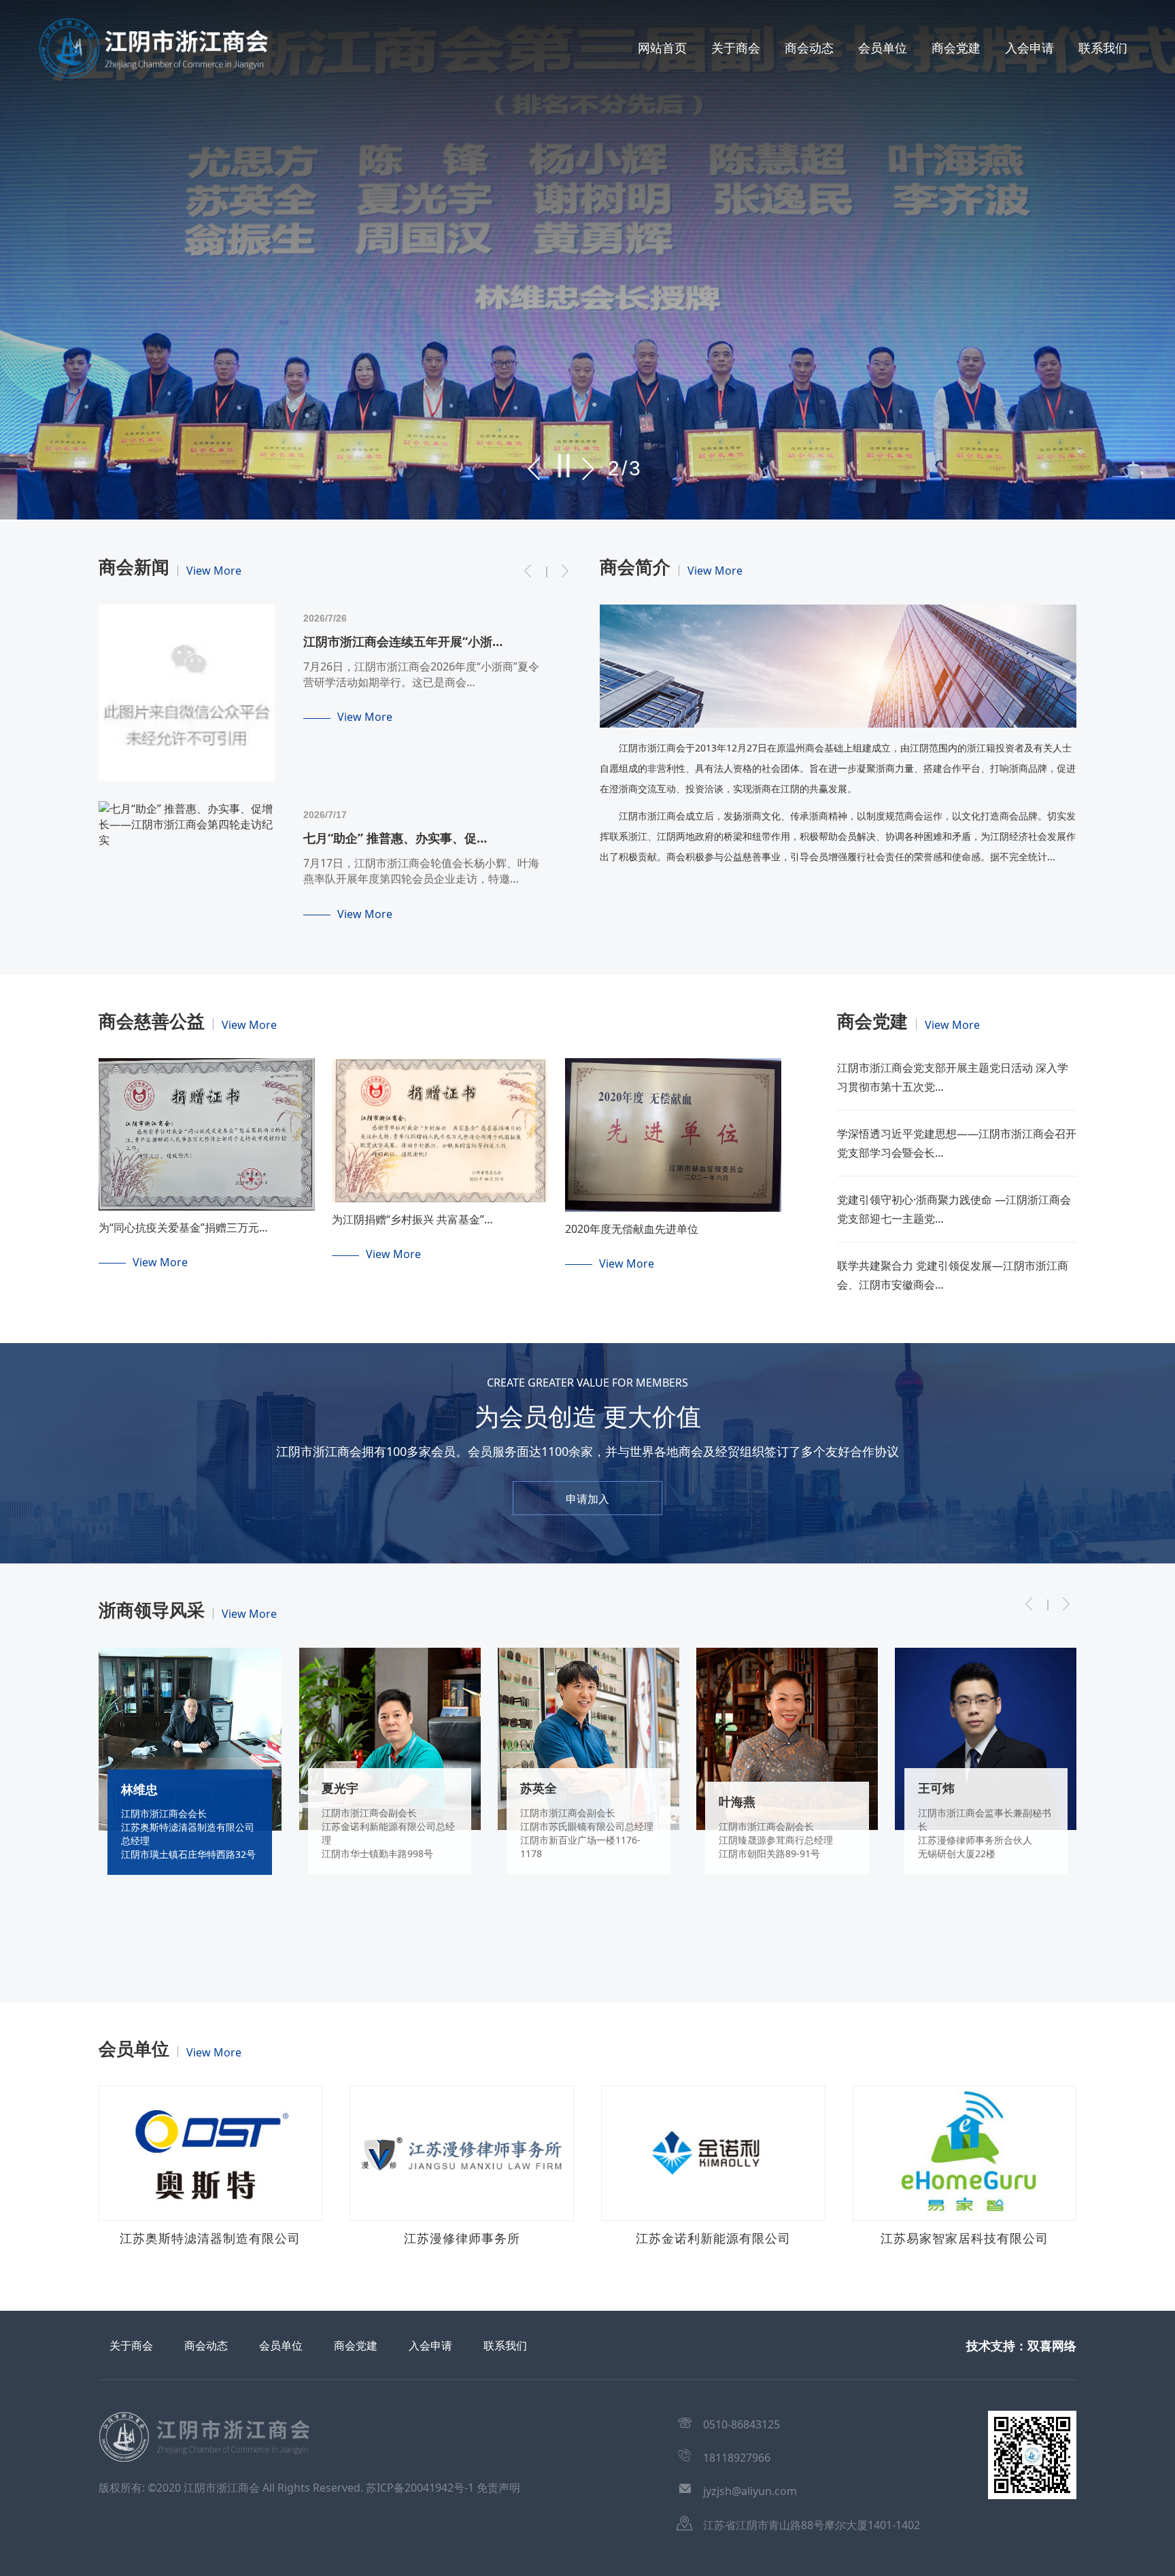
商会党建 (956, 48)
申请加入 (587, 1499)
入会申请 (1029, 48)
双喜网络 (1052, 2345)
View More (214, 571)
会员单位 (883, 48)
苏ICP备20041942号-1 (420, 2488)
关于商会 (736, 48)
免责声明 (498, 2488)
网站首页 (662, 48)
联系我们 (1103, 48)
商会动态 (809, 48)
